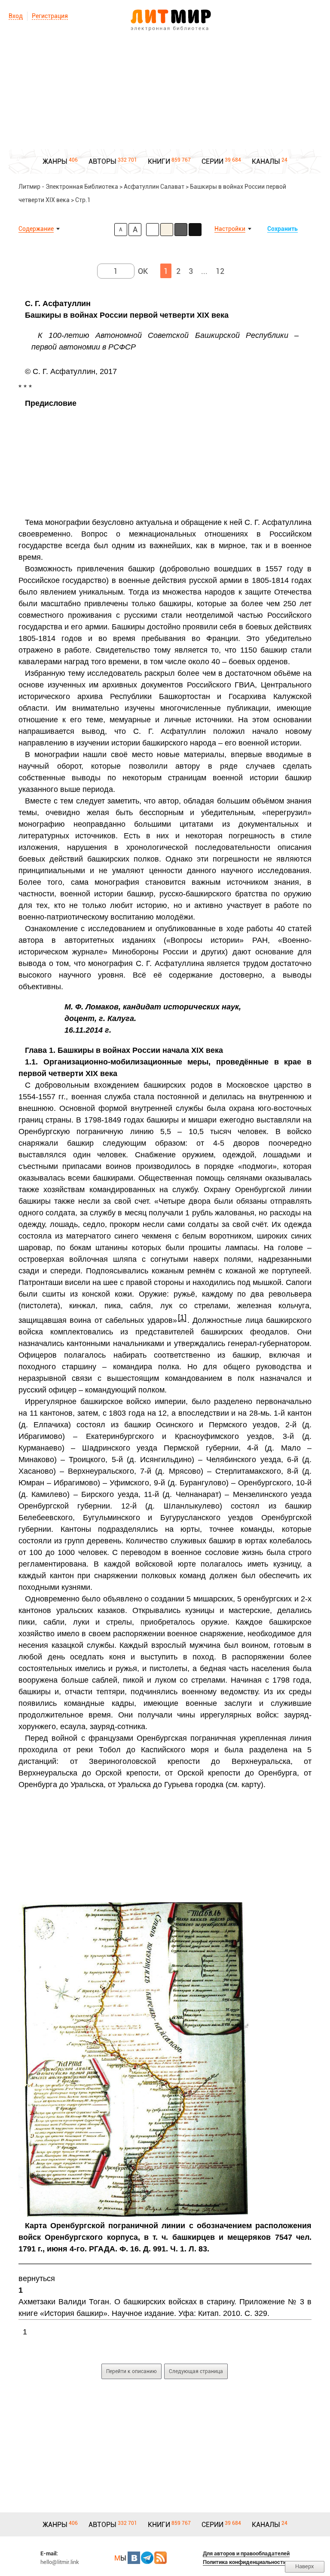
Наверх (305, 2566)
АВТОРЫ (102, 161)
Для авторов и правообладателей (246, 2553)
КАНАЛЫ (266, 161)
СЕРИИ (212, 161)
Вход (16, 16)
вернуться (37, 2279)
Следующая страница (196, 2371)
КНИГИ (159, 161)
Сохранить (283, 229)
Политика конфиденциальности (244, 2562)
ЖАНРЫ (55, 161)
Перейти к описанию (131, 2371)
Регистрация (50, 16)
